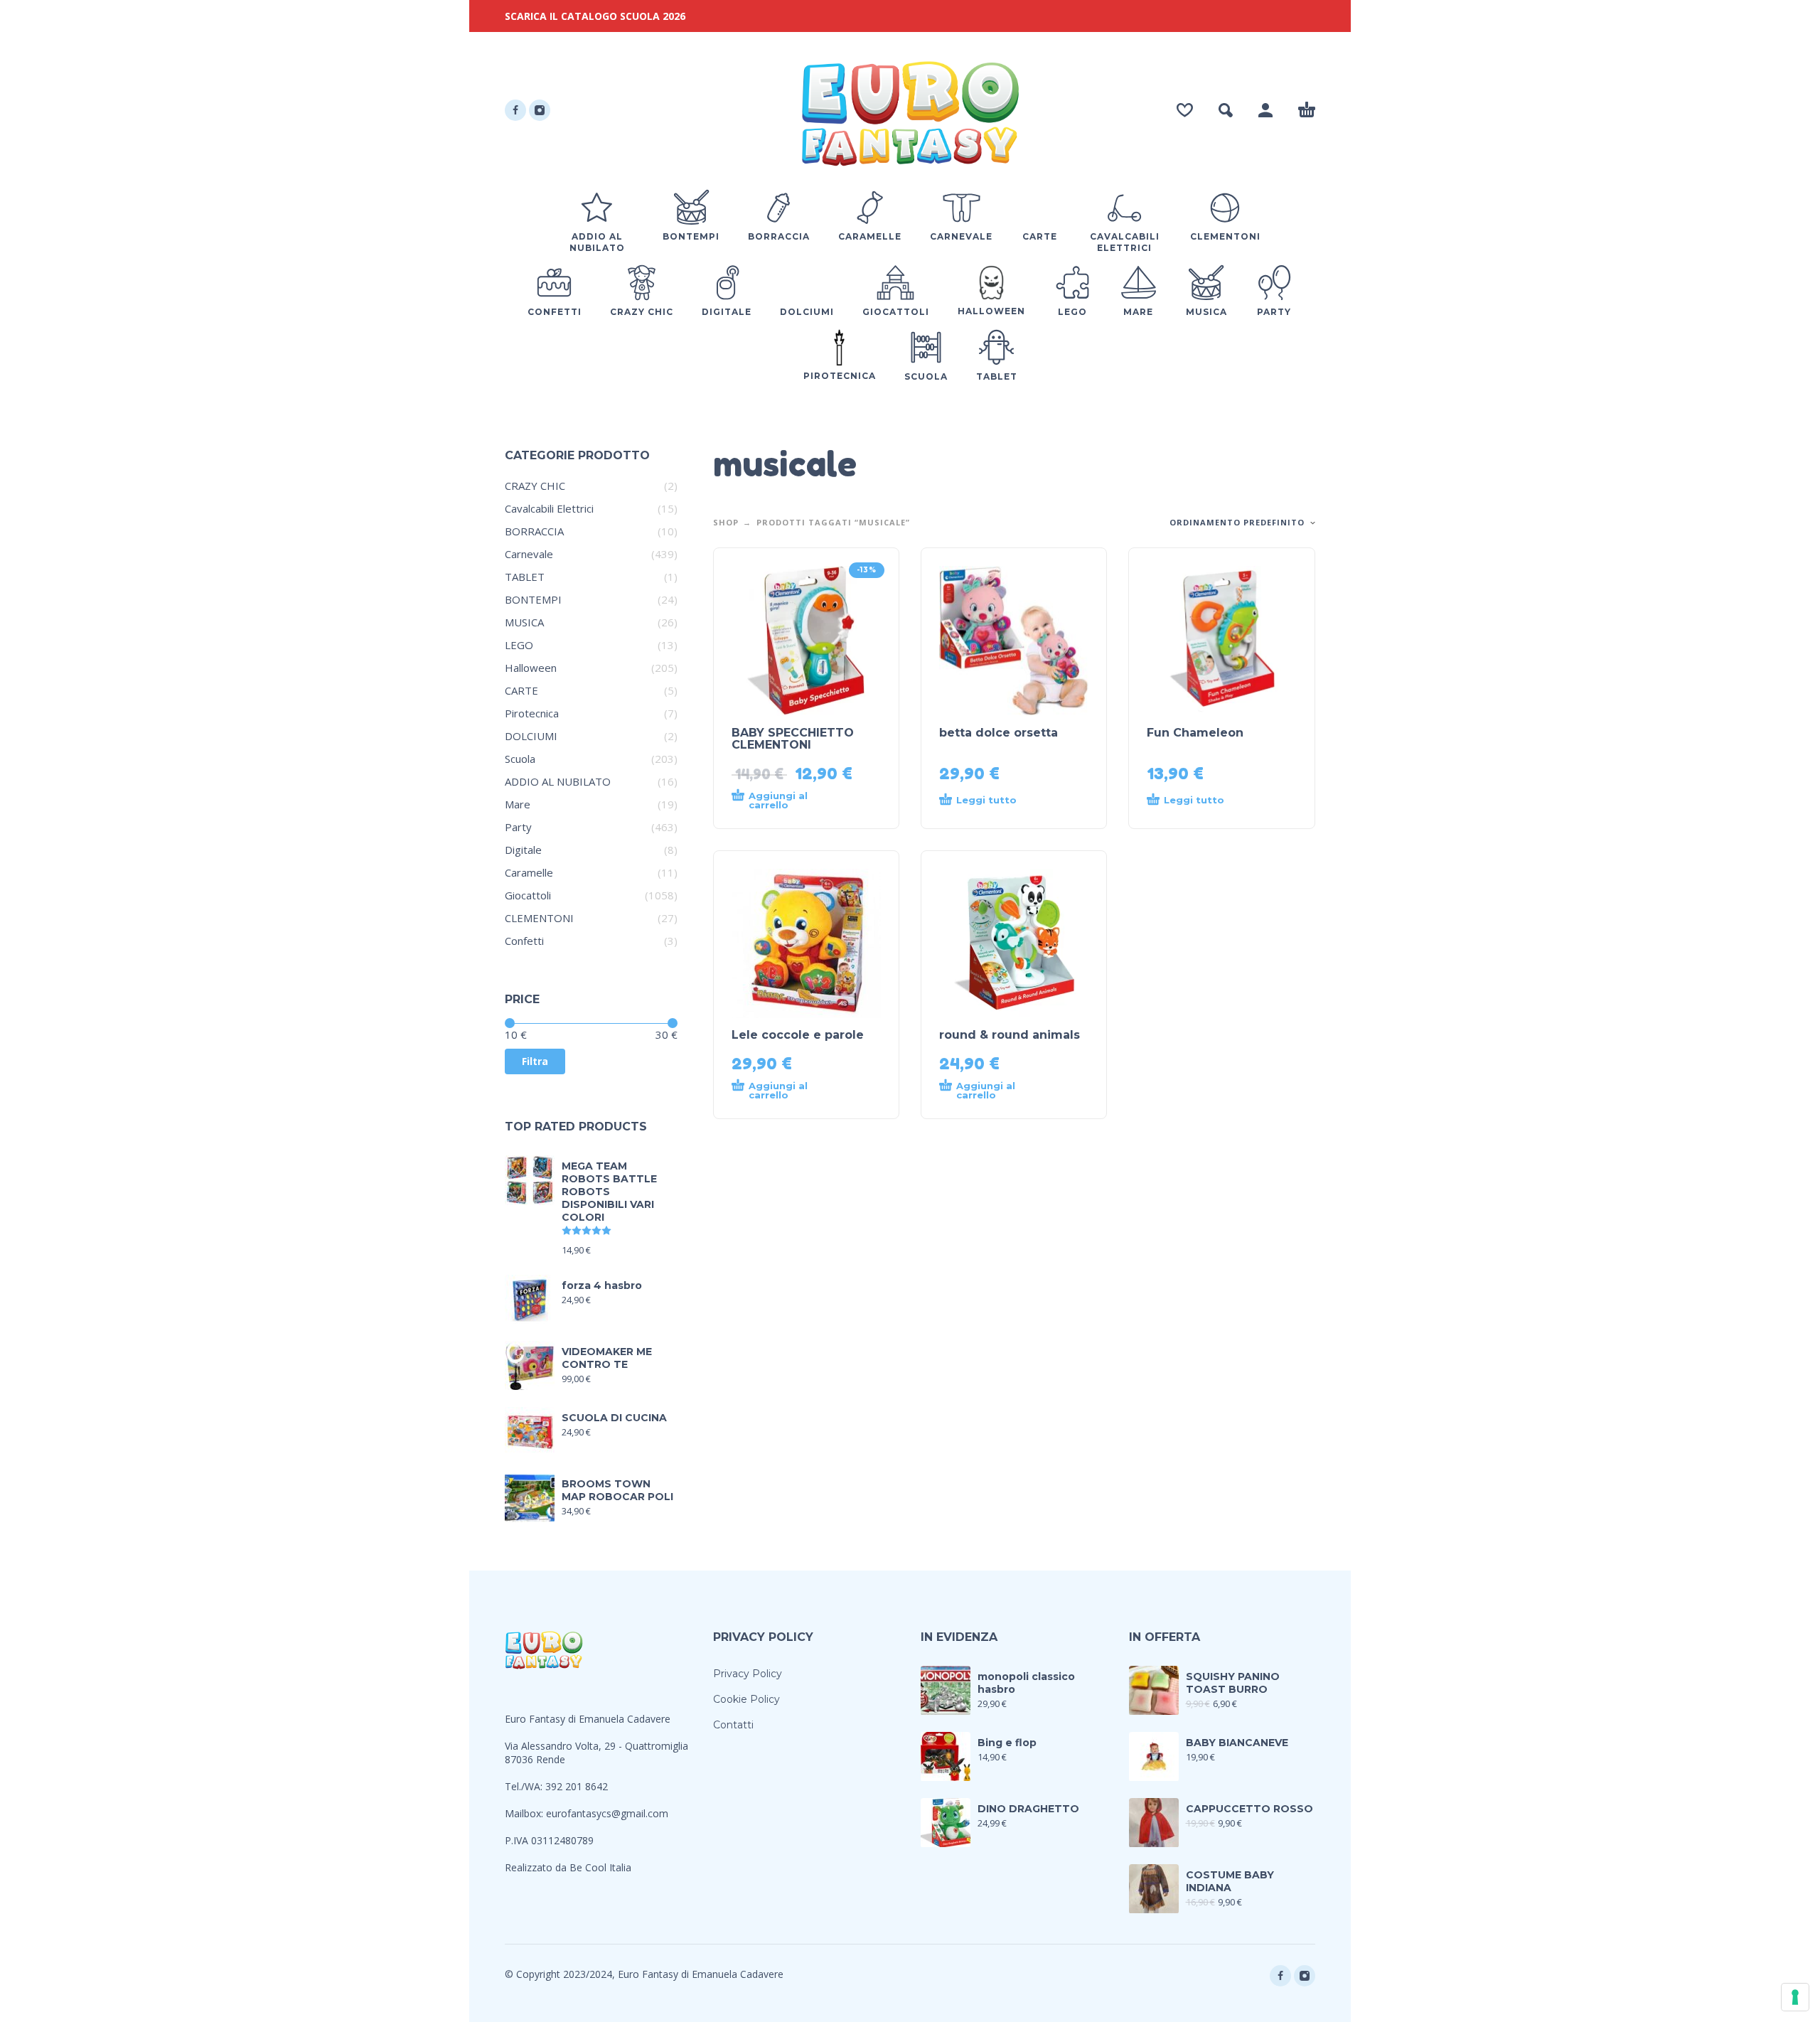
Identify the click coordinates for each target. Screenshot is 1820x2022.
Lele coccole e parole (798, 1035)
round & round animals (1010, 1035)
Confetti (524, 941)
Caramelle (529, 872)
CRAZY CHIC (535, 486)
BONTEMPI (533, 599)
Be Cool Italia (600, 1867)
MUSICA (524, 622)
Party (518, 827)
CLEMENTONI (539, 918)
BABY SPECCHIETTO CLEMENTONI (793, 739)
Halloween (531, 668)
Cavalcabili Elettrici (549, 508)
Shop (726, 522)
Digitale (523, 850)
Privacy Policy (748, 1674)
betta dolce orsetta (999, 733)
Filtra (535, 1061)
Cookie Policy (746, 1699)
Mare (518, 804)
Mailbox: (525, 1813)
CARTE (521, 690)
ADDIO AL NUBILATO (558, 781)
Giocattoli (528, 895)
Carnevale (529, 554)
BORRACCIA (534, 531)
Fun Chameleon (1195, 733)
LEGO (519, 645)
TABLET (525, 577)
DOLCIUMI (531, 736)
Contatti (733, 1725)
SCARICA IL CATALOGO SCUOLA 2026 (595, 16)
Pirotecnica (532, 713)
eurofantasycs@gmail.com (607, 1813)
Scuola (520, 759)
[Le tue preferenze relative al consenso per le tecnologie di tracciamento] (1795, 1997)
